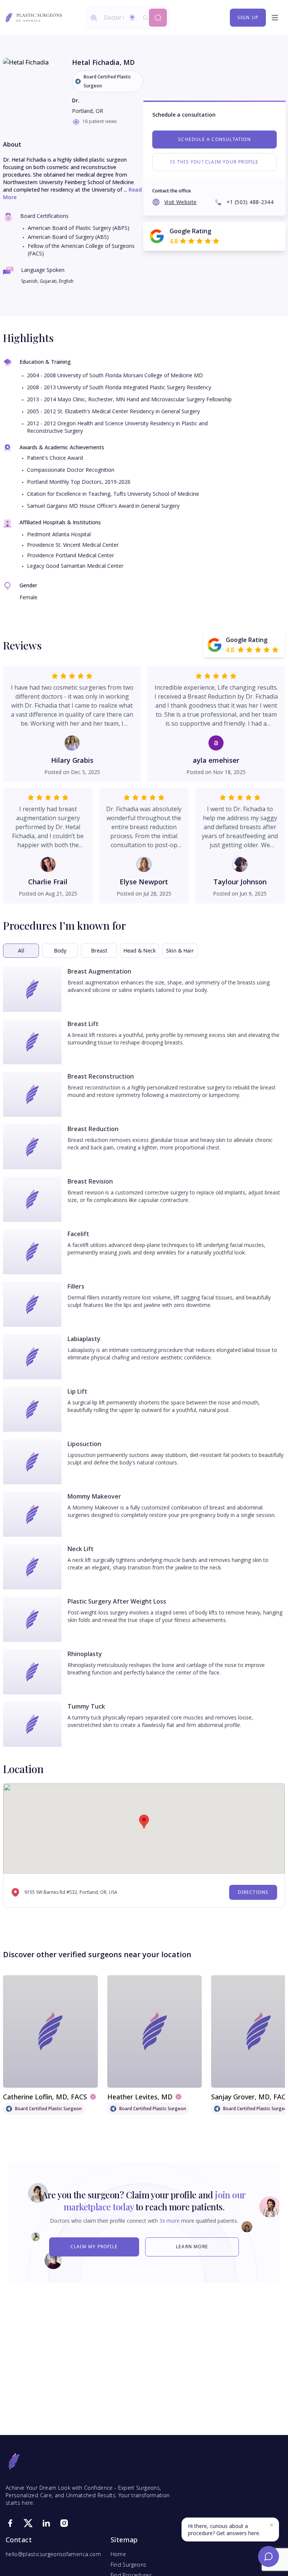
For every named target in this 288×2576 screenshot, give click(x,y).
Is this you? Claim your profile (214, 162)
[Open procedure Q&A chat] (268, 2556)
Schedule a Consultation (214, 139)
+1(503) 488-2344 (250, 202)
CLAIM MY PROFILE (94, 2247)
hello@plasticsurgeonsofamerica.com (53, 2554)
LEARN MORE (192, 2247)
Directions (253, 1892)
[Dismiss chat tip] (271, 2525)
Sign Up (248, 17)
